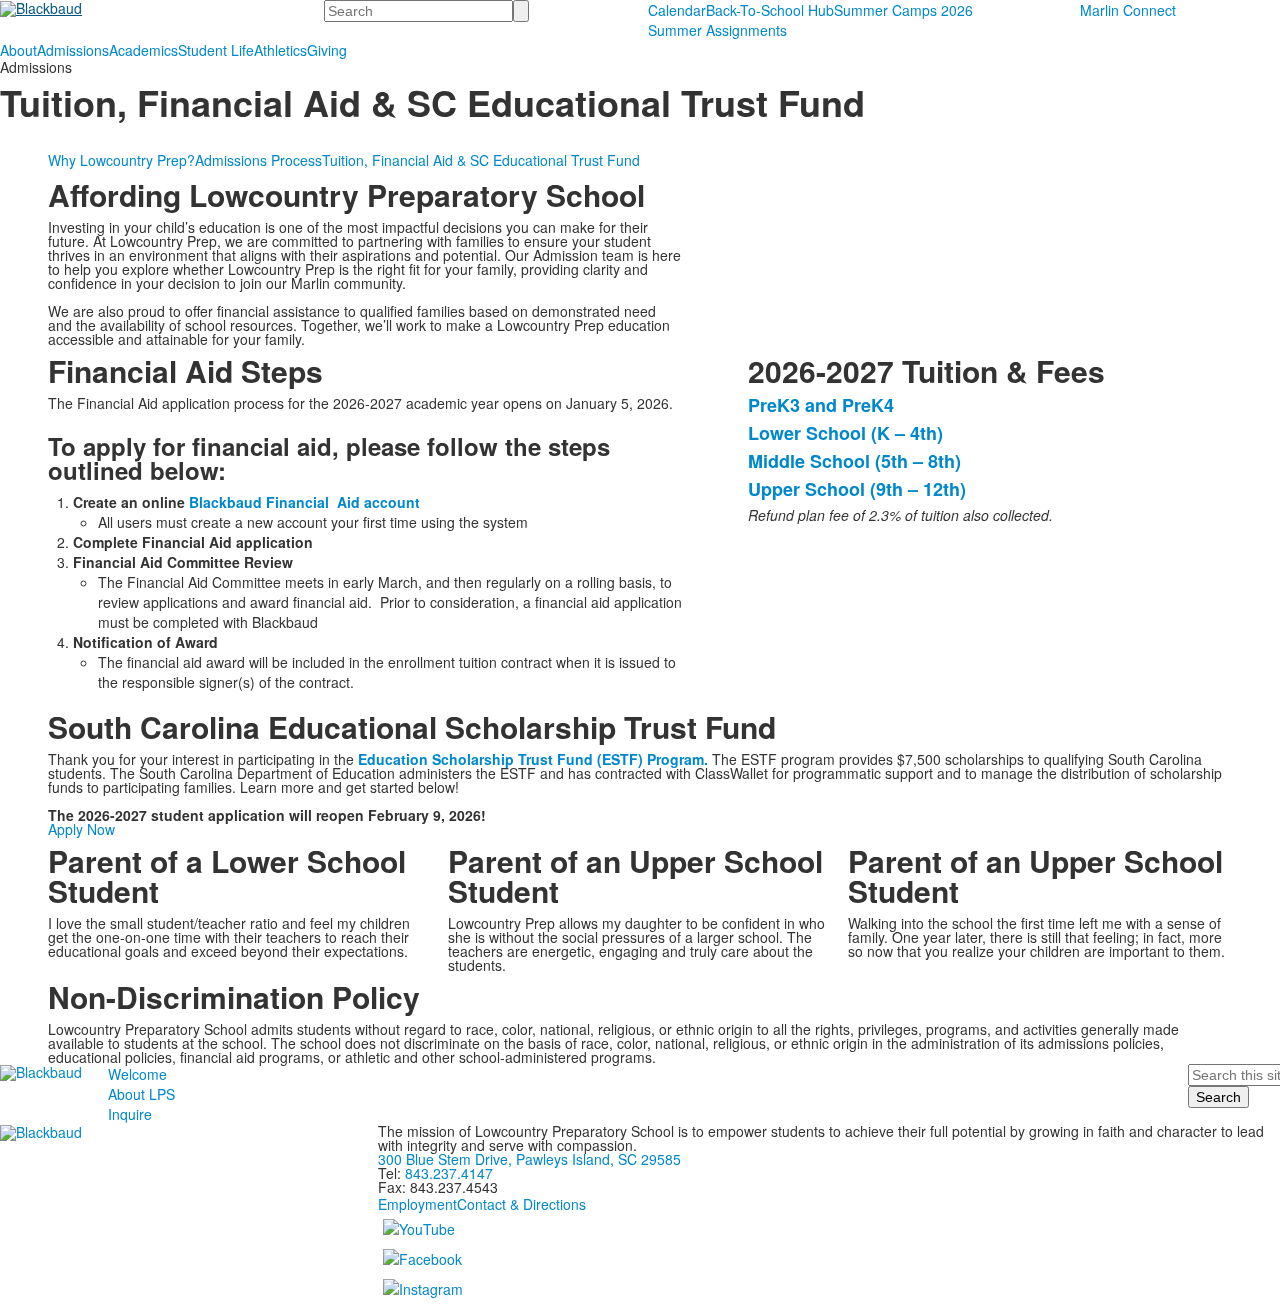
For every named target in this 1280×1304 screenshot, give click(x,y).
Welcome (137, 1074)
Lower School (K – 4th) (845, 433)
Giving (327, 50)
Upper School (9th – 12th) (857, 489)
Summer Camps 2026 (903, 10)
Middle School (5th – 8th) (854, 461)
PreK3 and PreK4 (821, 405)
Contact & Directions (521, 1204)
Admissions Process (258, 160)
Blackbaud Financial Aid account (304, 502)
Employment (417, 1204)
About (18, 50)
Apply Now (81, 829)
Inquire (130, 1114)
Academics (143, 50)
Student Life (216, 50)
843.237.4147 (449, 1173)
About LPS (141, 1094)
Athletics (280, 50)
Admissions (73, 50)
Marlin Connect (1128, 10)
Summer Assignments (717, 30)
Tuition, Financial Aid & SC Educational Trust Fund (481, 160)
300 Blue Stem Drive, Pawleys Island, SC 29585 (529, 1159)
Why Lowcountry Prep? (121, 160)
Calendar (677, 10)
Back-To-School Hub (770, 10)
